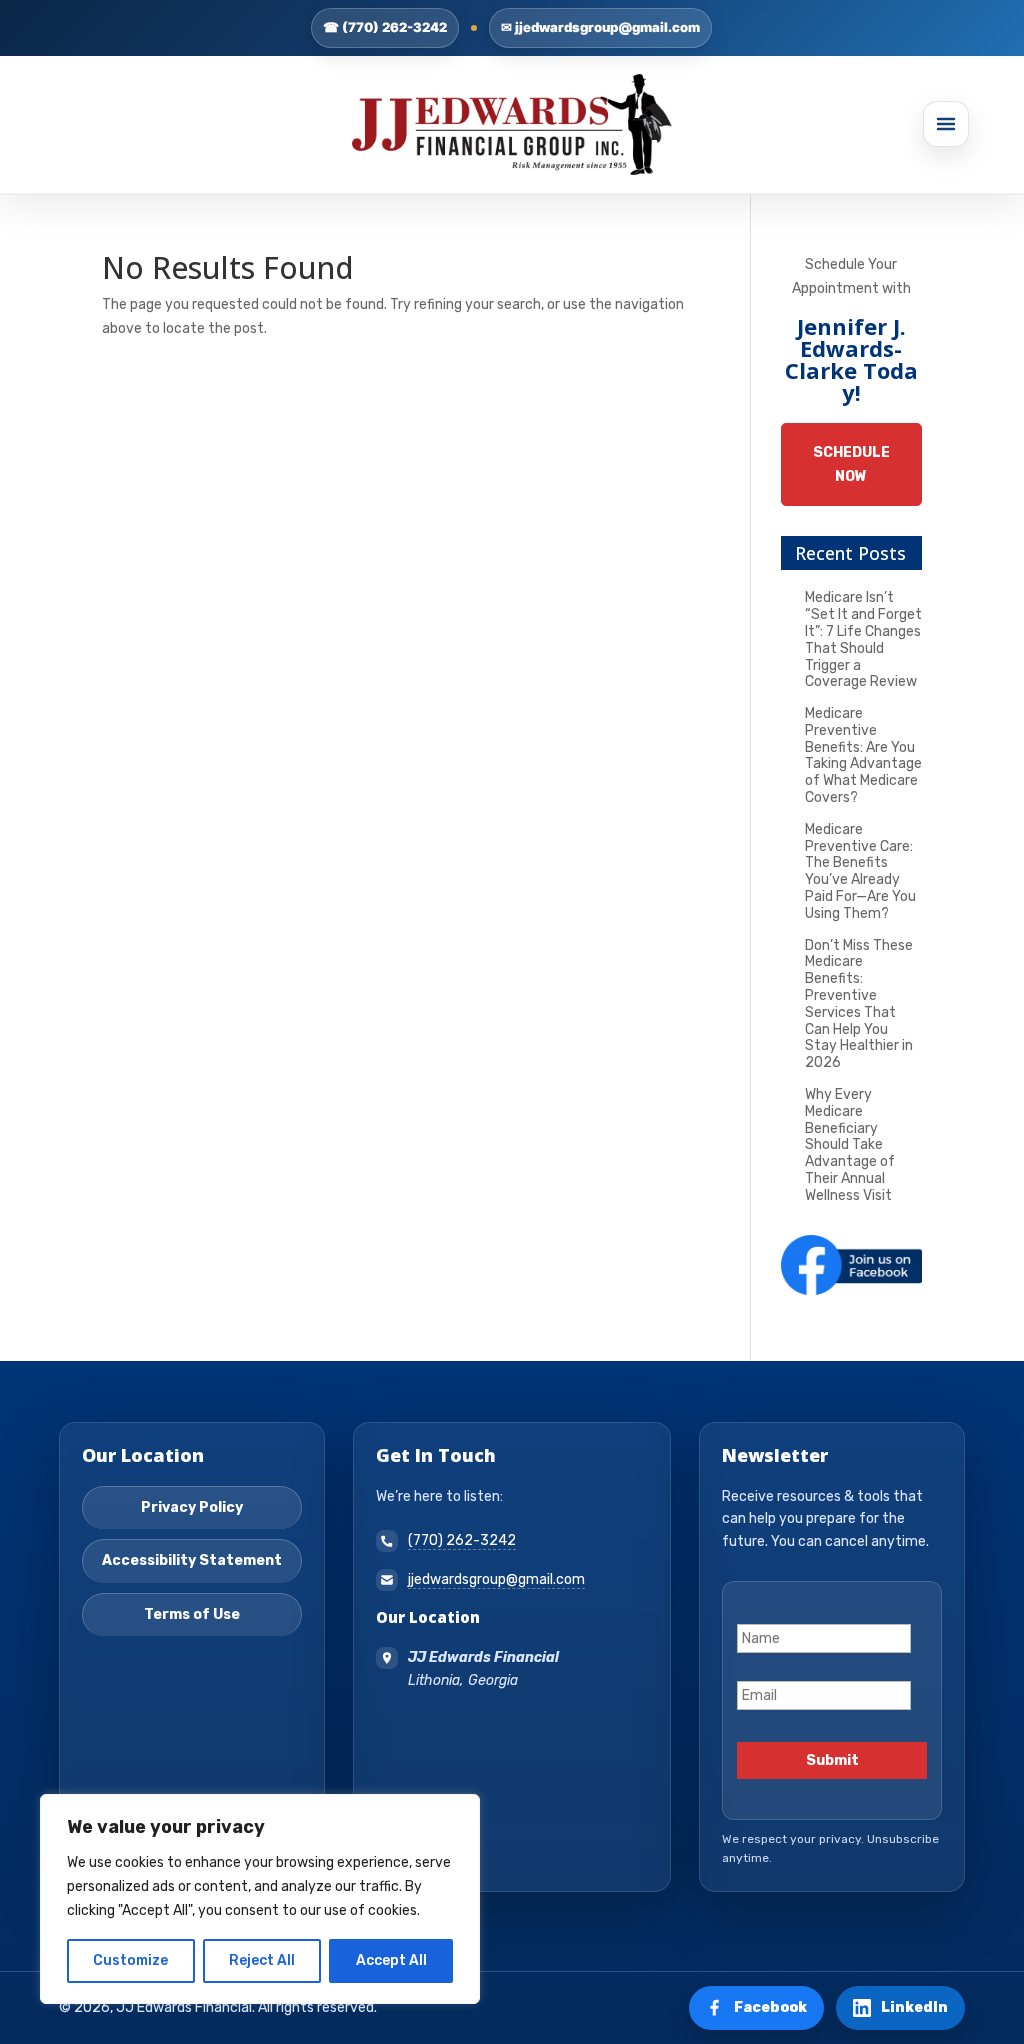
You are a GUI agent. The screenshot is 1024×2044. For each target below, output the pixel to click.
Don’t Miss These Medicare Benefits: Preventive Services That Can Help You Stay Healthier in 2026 (859, 1004)
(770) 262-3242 (462, 1540)
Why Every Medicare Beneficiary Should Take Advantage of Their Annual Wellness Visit (850, 1145)
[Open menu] (946, 124)
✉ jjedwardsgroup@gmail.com (600, 27)
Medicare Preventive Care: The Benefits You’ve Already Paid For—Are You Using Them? (860, 871)
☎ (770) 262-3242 (385, 27)
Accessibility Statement (192, 1560)
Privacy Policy (192, 1507)
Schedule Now (851, 464)
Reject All (262, 1960)
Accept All (391, 1960)
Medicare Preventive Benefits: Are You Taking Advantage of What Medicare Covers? (863, 755)
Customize (130, 1960)
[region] (260, 1899)
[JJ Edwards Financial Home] (512, 124)
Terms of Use (192, 1614)
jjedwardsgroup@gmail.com (496, 1579)
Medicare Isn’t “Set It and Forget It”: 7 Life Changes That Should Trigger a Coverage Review (863, 639)
